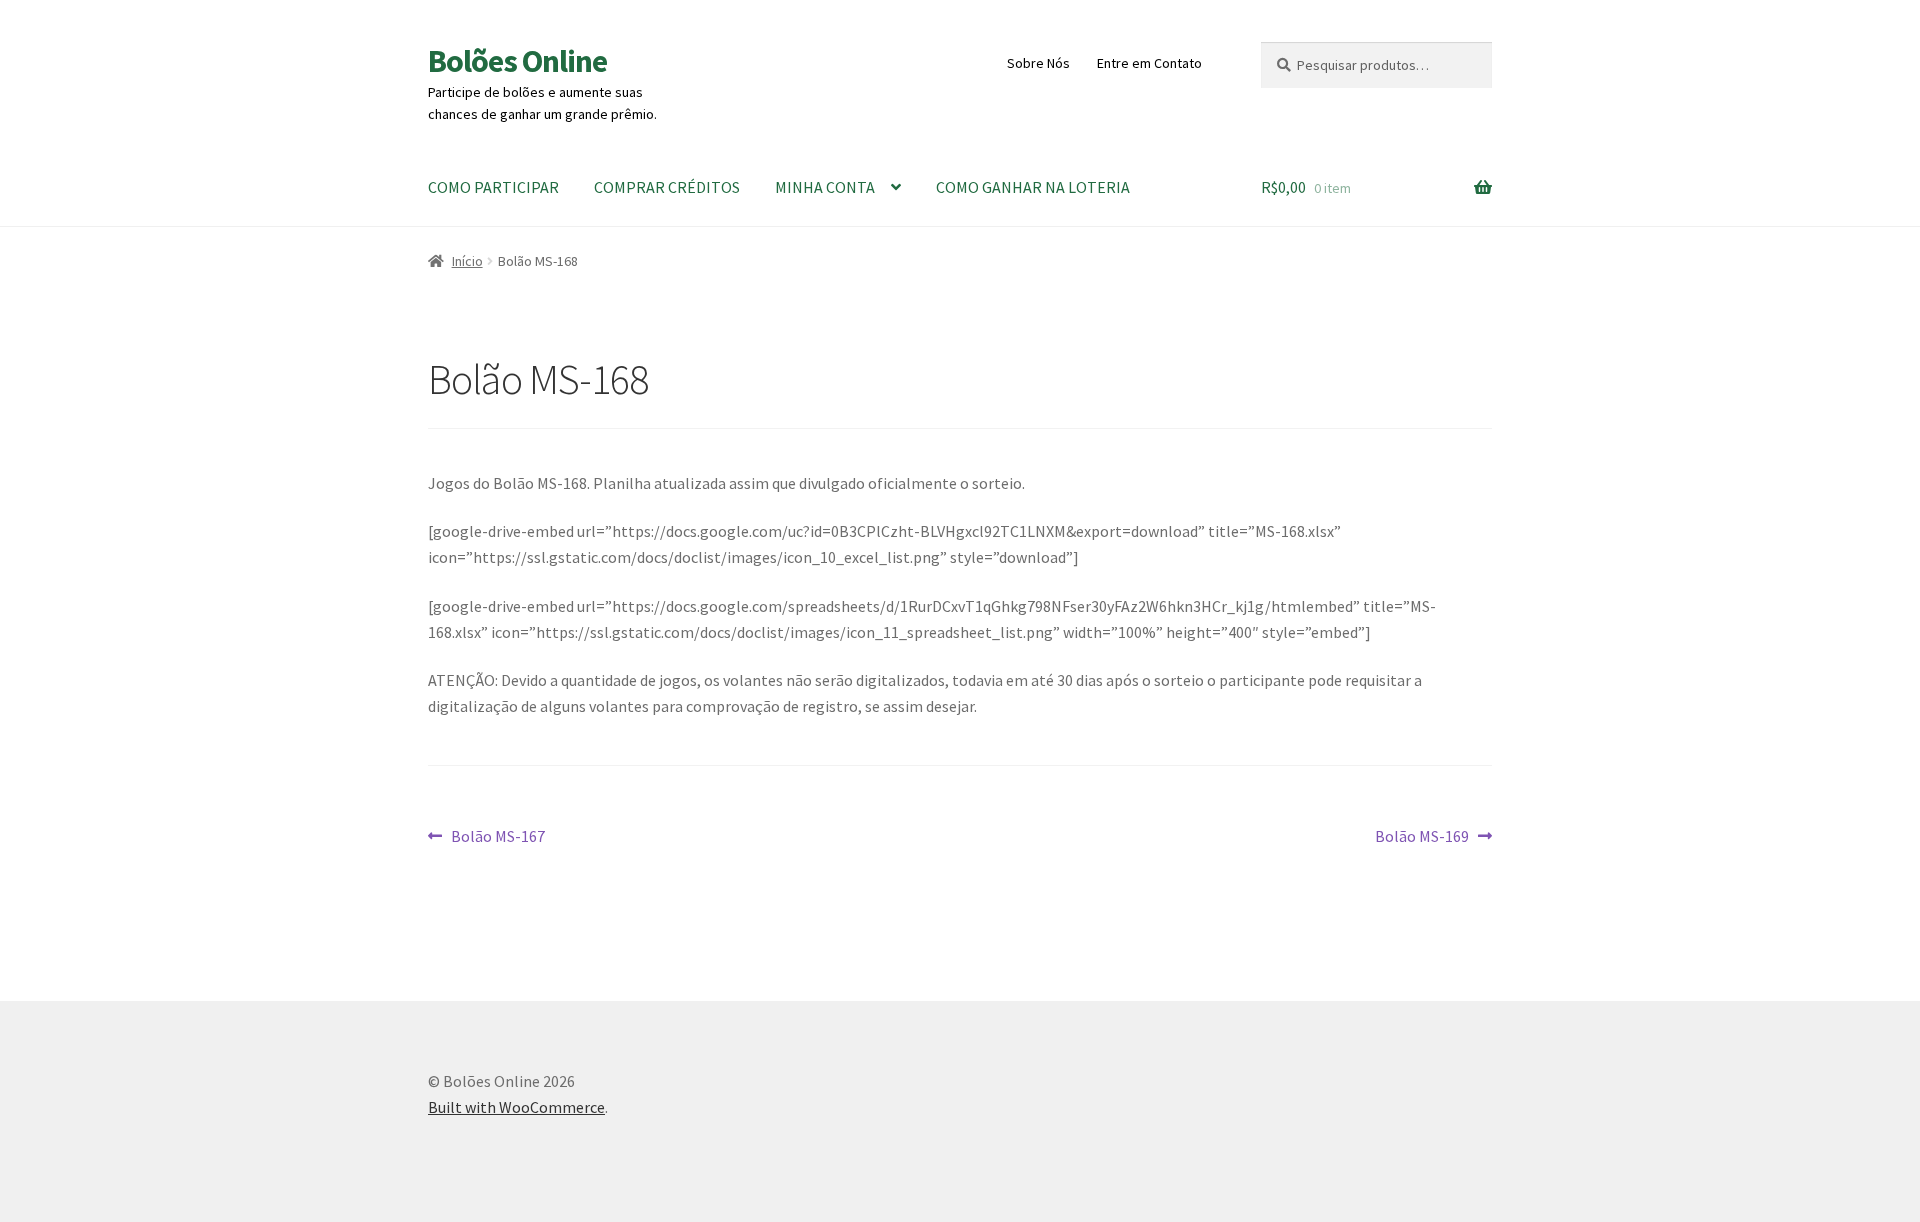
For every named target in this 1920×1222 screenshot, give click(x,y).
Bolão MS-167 (497, 837)
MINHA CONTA (825, 187)
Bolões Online (517, 61)
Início (467, 261)
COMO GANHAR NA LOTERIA (1033, 187)
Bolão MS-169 (1422, 837)
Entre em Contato (1149, 63)
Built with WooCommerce (516, 1107)
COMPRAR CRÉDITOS (667, 187)
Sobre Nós (1038, 63)
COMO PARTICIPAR (493, 187)
